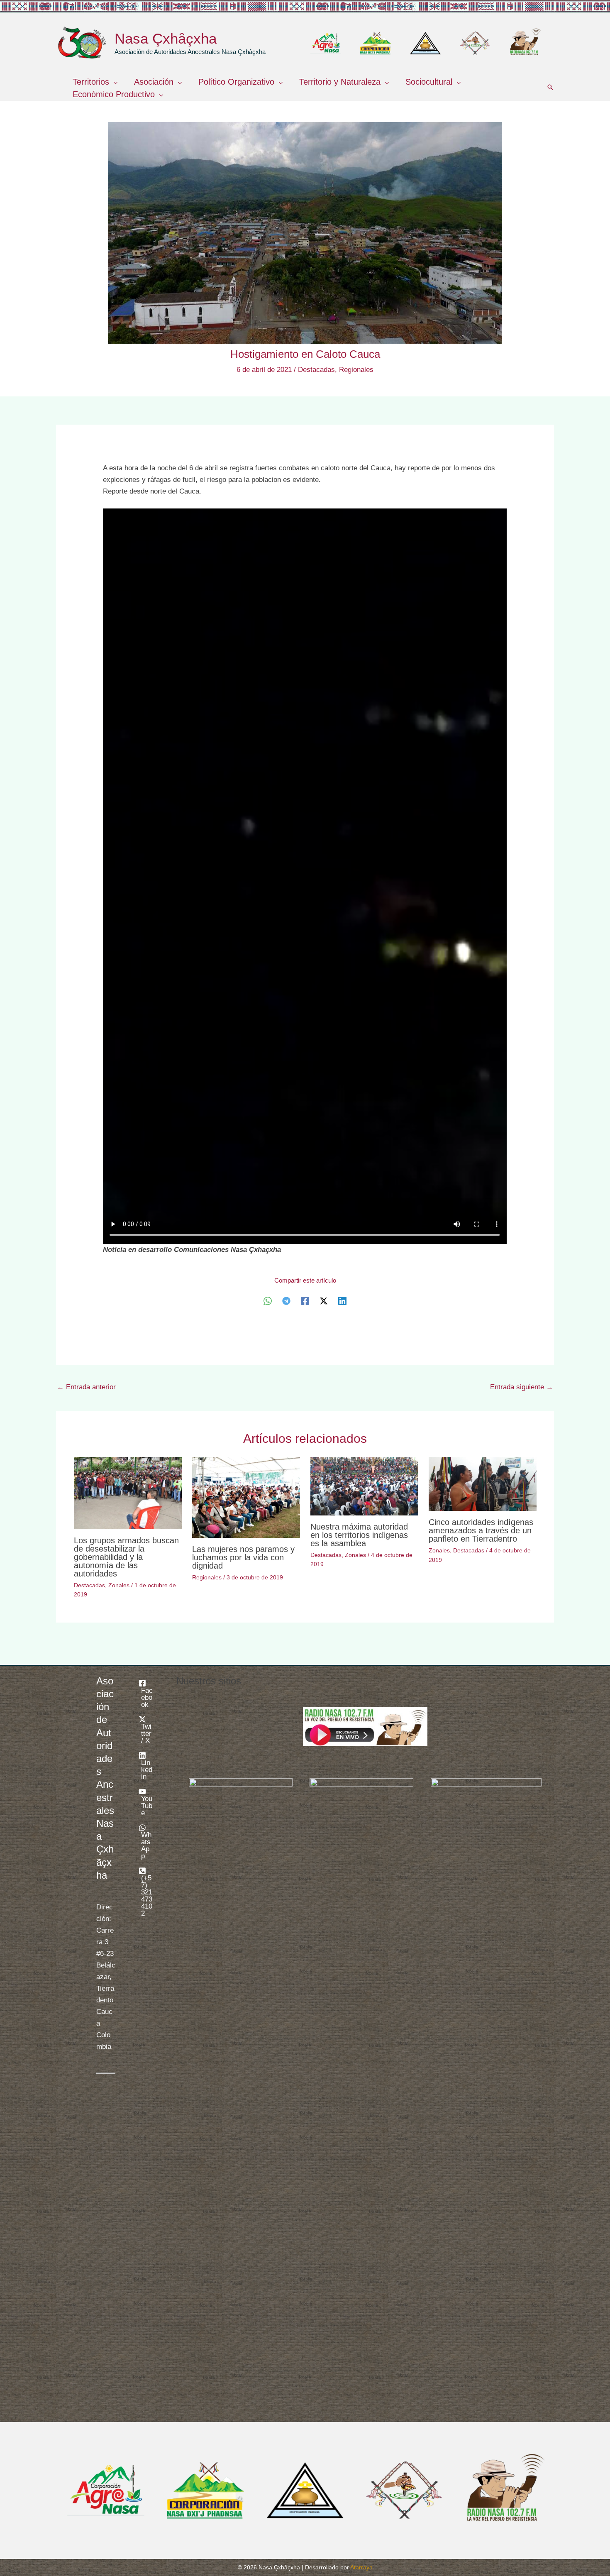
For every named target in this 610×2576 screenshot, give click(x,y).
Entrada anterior (86, 1387)
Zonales (119, 1585)
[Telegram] (286, 1301)
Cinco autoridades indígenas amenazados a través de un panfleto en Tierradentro (481, 1530)
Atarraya (361, 2567)
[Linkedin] (342, 1301)
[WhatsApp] (268, 1301)
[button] (113, 82)
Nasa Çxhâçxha (166, 38)
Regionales (356, 370)
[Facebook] (305, 1301)
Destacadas (316, 370)
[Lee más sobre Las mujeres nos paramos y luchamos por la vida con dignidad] (246, 1497)
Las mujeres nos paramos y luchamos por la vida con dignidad (243, 1557)
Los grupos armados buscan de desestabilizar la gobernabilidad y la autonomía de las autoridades (126, 1557)
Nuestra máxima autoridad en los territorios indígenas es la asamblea (359, 1535)
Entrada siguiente (522, 1387)
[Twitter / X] (324, 1301)
